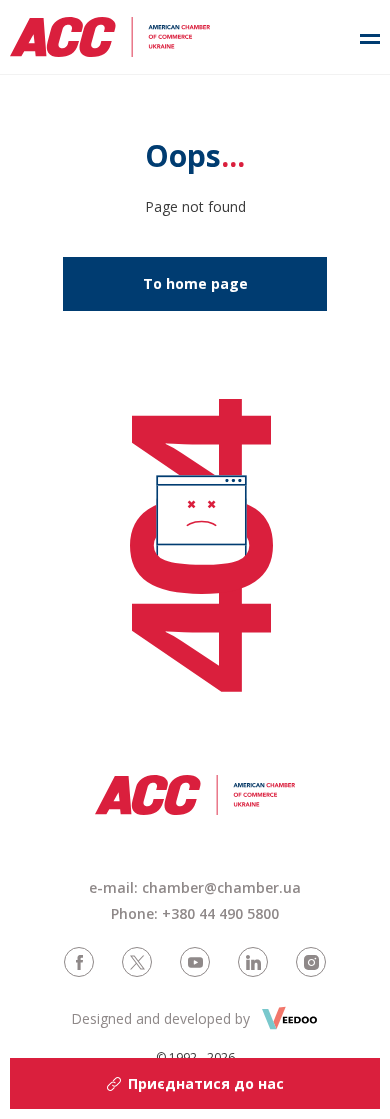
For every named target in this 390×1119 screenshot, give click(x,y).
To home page (195, 283)
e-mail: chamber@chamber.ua (195, 887)
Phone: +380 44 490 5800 (195, 913)
